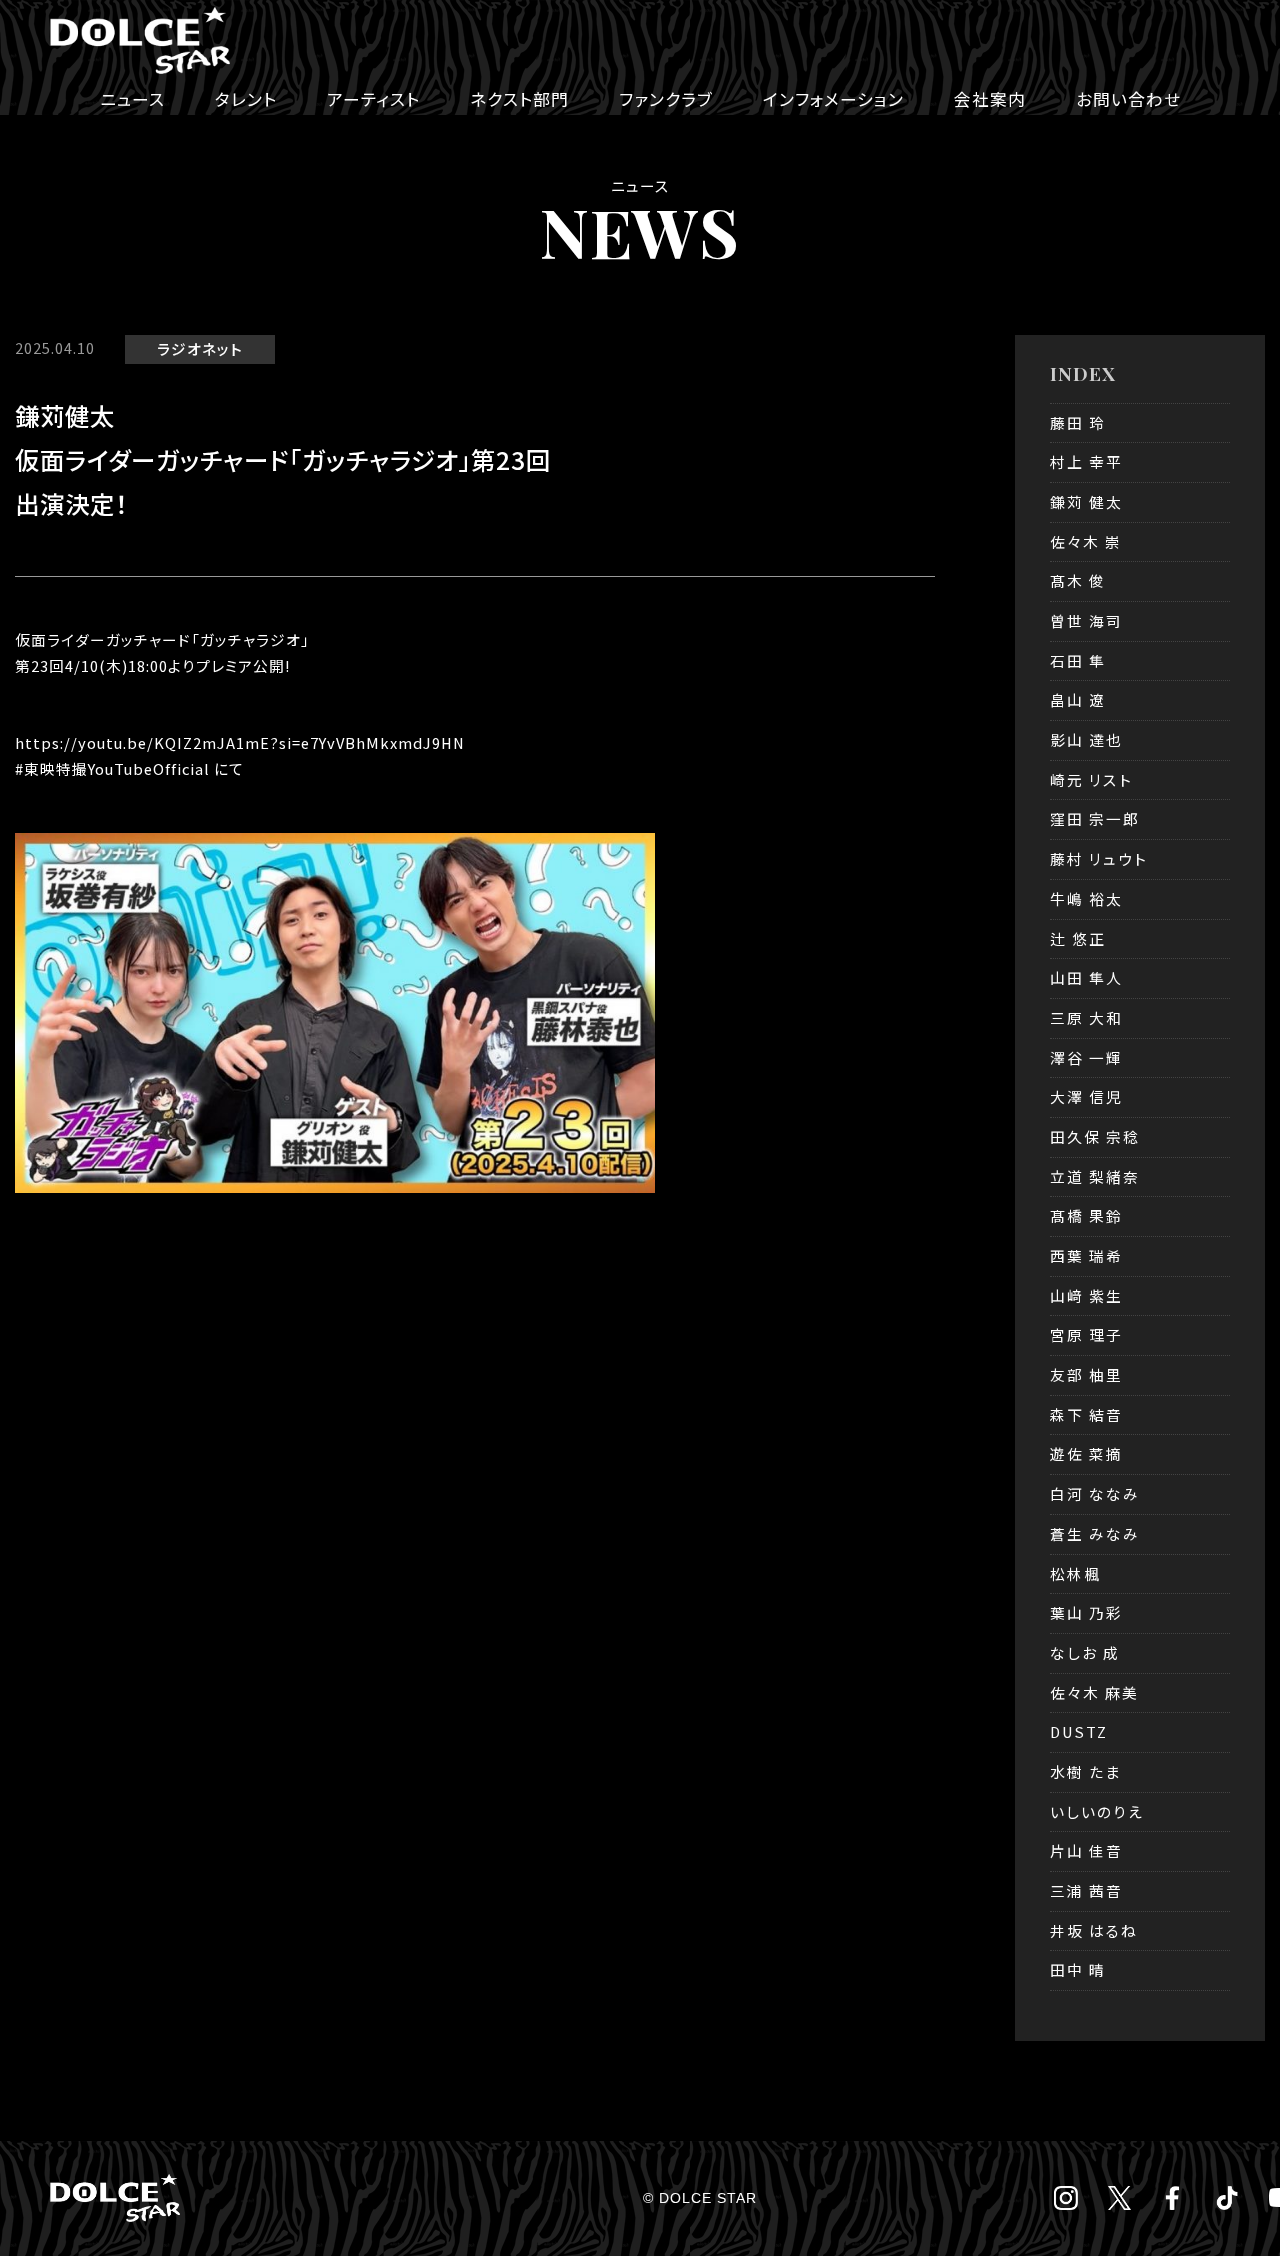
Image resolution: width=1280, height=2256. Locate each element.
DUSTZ (1079, 1731)
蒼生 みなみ (1095, 1533)
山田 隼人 (1086, 977)
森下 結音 (1086, 1414)
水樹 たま (1085, 1771)
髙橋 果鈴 (1086, 1215)
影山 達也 (1086, 739)
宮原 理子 (1086, 1334)
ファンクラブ (666, 99)
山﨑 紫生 (1086, 1295)
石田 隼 (1078, 660)
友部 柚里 (1086, 1374)
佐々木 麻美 (1094, 1692)
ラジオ (179, 348)
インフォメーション (833, 99)
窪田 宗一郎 (1095, 818)
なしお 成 (1085, 1652)
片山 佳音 (1086, 1850)
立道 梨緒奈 (1095, 1176)
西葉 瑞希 (1086, 1255)
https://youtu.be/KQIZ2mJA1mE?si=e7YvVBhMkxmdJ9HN (240, 742)
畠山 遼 (1078, 699)
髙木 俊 (1078, 580)
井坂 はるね (1094, 1930)
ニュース (132, 99)
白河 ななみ (1095, 1493)
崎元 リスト (1091, 779)
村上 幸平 (1086, 461)
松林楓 (1075, 1573)
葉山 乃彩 (1086, 1612)
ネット (222, 348)
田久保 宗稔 (1095, 1136)
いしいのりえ (1097, 1811)
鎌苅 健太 (1086, 501)
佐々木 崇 (1086, 541)
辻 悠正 (1078, 938)
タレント (246, 99)
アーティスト (373, 99)
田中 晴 (1078, 1969)
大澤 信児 (1086, 1096)
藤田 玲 (1078, 422)
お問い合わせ (1128, 99)
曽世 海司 (1086, 620)
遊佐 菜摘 (1086, 1453)
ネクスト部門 (519, 99)
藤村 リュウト (1099, 858)
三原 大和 (1086, 1017)
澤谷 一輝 (1086, 1057)
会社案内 (990, 99)
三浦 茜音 (1086, 1890)
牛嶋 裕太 (1086, 898)
